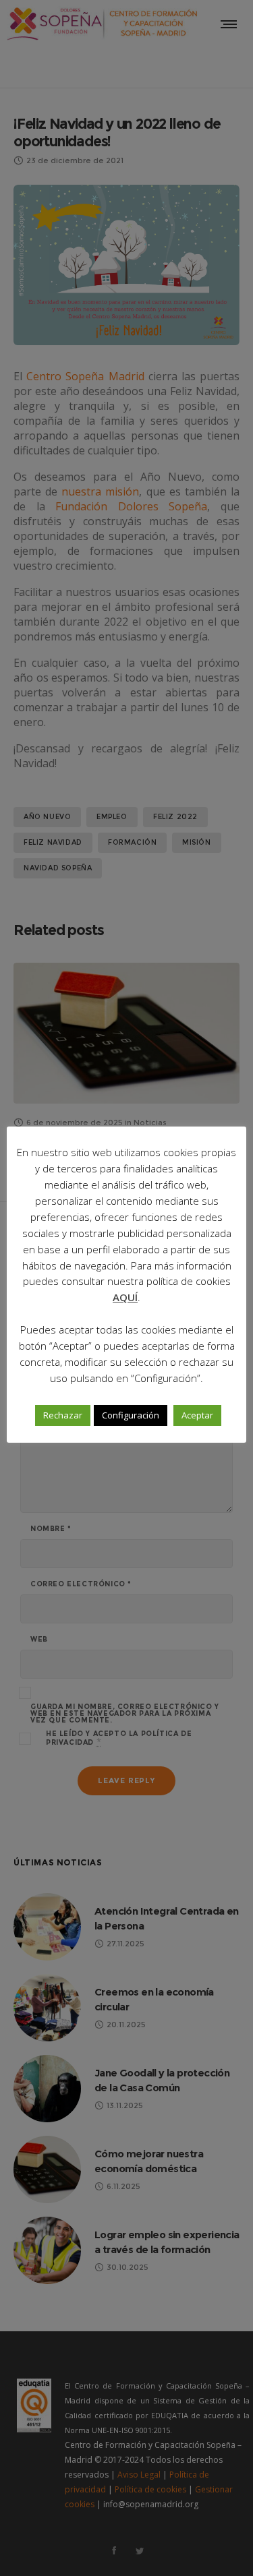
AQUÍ (125, 1297)
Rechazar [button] (63, 1415)
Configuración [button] (131, 1415)
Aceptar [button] (197, 1415)
